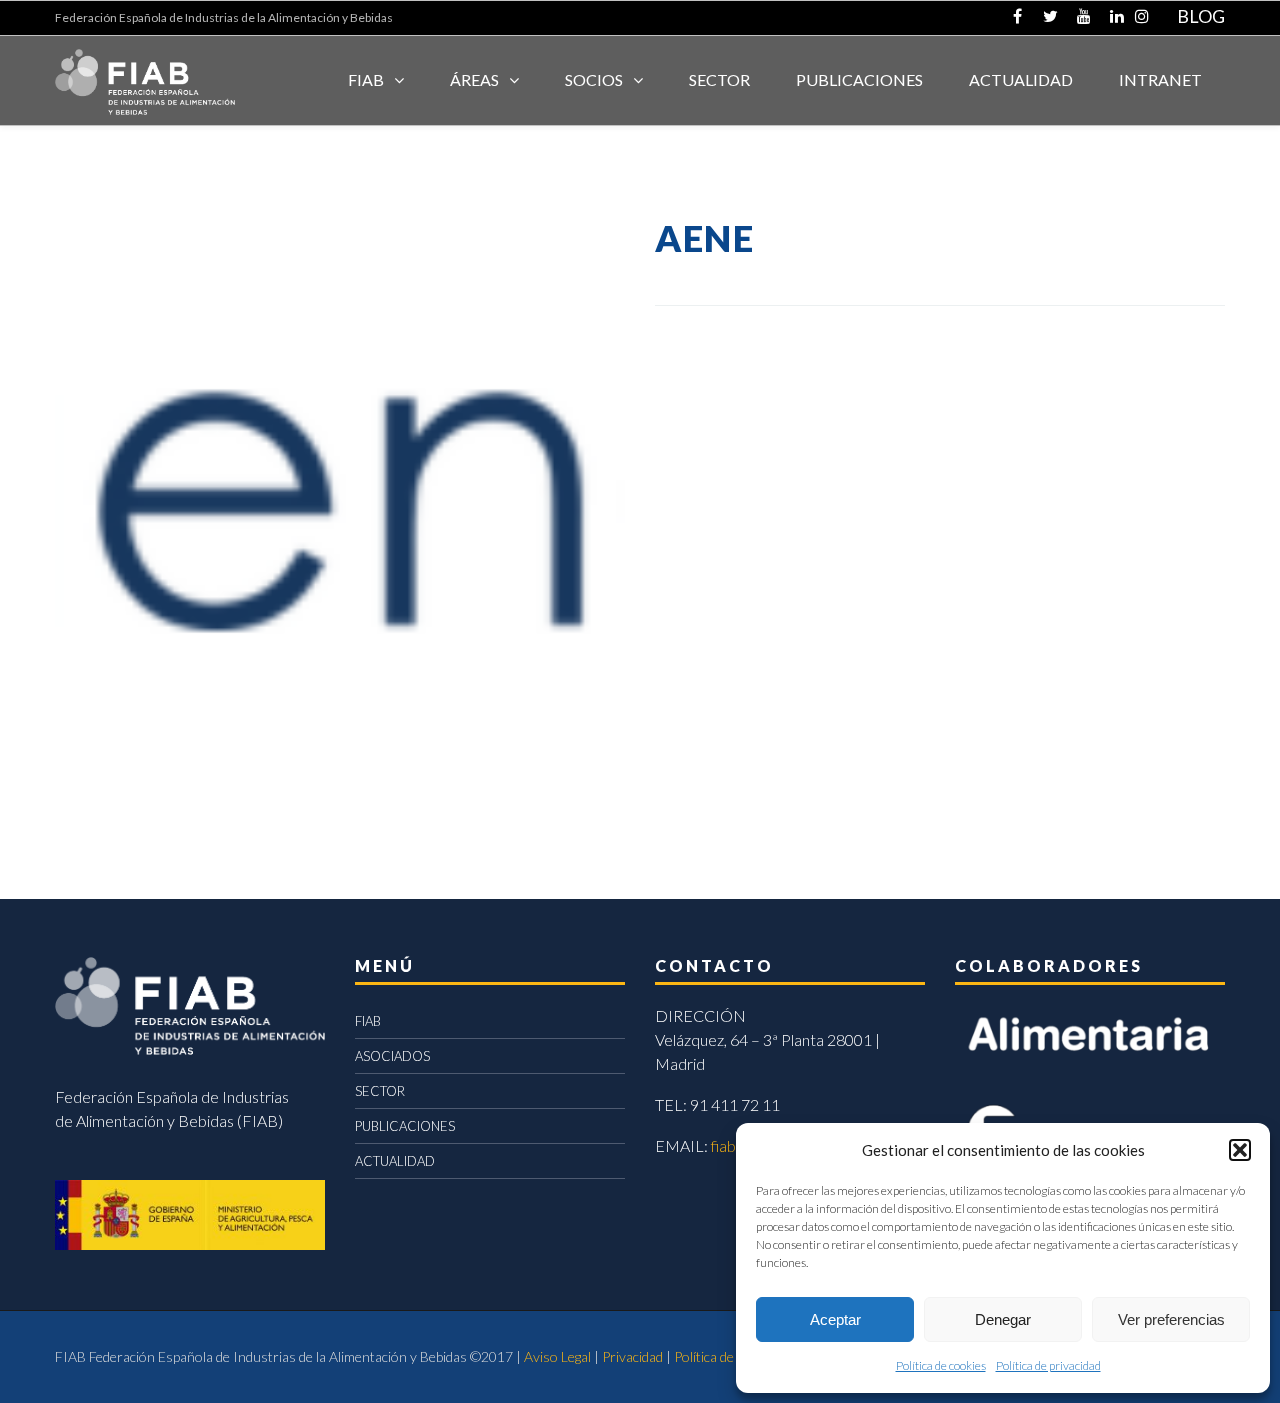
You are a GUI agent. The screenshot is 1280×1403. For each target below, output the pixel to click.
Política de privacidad (1048, 1365)
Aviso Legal (557, 1356)
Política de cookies (941, 1365)
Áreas (474, 79)
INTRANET (1160, 79)
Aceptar (835, 1319)
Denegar (1003, 1319)
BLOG (1201, 16)
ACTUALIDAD (1021, 79)
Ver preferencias (1171, 1319)
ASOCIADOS (392, 1056)
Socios (594, 79)
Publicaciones (859, 79)
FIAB (366, 79)
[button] (1240, 1150)
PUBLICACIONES (405, 1126)
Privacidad (632, 1356)
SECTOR (719, 79)
